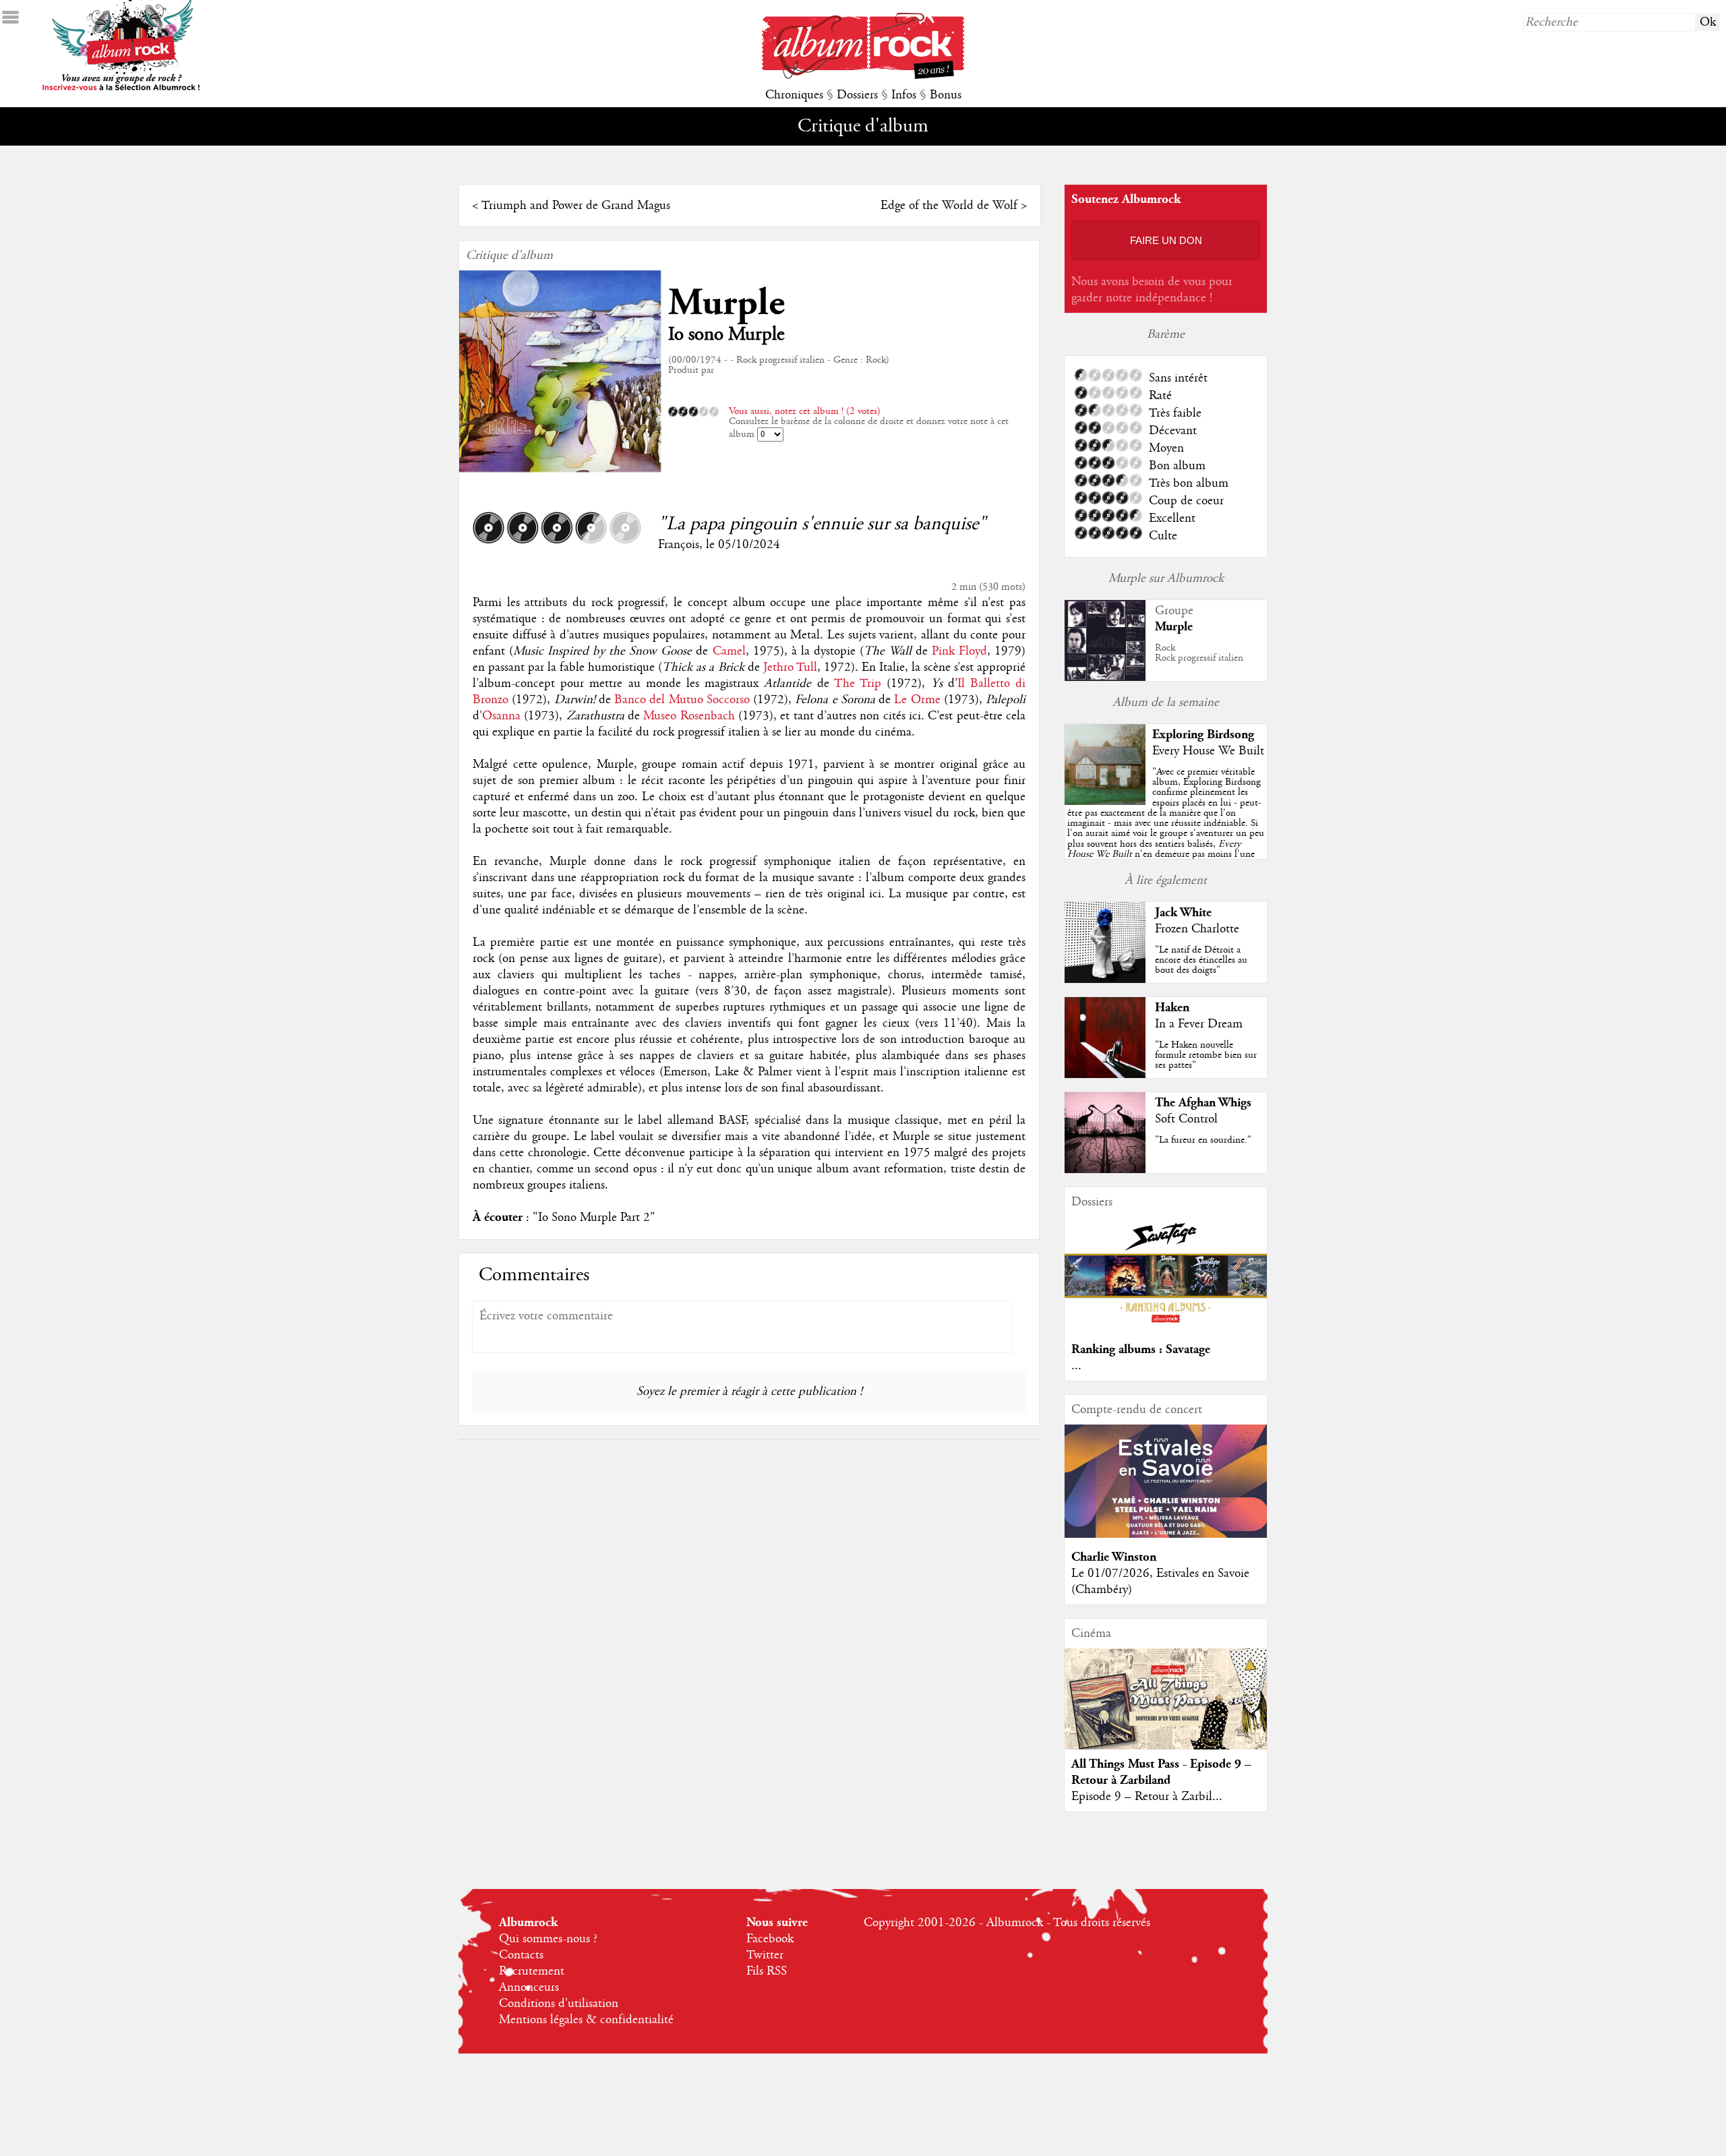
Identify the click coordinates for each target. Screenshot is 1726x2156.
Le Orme (917, 700)
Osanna (501, 716)
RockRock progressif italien (1199, 653)
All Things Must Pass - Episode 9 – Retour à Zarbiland (1161, 1772)
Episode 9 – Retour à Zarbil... (1147, 1797)
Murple (726, 303)
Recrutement (532, 1971)
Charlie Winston (1114, 1557)
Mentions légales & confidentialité (586, 2020)
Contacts (521, 1955)
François (679, 545)
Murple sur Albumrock (1166, 578)
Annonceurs (529, 1987)
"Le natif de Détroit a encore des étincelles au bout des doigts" (1201, 960)
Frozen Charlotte (1197, 929)
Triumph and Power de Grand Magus (576, 206)
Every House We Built (1208, 751)
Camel (729, 651)
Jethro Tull (790, 667)
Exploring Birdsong (1203, 735)
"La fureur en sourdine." (1203, 1140)
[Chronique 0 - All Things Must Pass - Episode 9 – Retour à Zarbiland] (1166, 1710)
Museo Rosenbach (689, 716)
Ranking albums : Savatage (1141, 1349)
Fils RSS (767, 1971)
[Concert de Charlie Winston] (1166, 1534)
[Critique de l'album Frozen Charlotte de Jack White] (1105, 980)
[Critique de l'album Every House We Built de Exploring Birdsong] (1105, 802)
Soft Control (1186, 1119)
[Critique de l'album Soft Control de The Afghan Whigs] (1105, 1170)
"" (1166, 828)
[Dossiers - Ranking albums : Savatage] (1166, 1327)
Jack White (1183, 912)
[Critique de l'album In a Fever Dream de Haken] (1105, 1075)
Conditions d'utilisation (559, 2004)
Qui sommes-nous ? (548, 1939)
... (1076, 1366)
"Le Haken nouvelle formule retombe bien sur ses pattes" (1206, 1055)
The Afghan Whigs (1203, 1103)
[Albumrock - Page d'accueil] (863, 76)
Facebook (770, 1939)
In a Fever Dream (1199, 1024)
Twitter (765, 1955)
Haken (1172, 1008)
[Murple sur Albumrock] (1105, 678)
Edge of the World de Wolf (949, 206)
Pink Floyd (959, 651)
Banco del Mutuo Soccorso (682, 700)
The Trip (858, 684)
